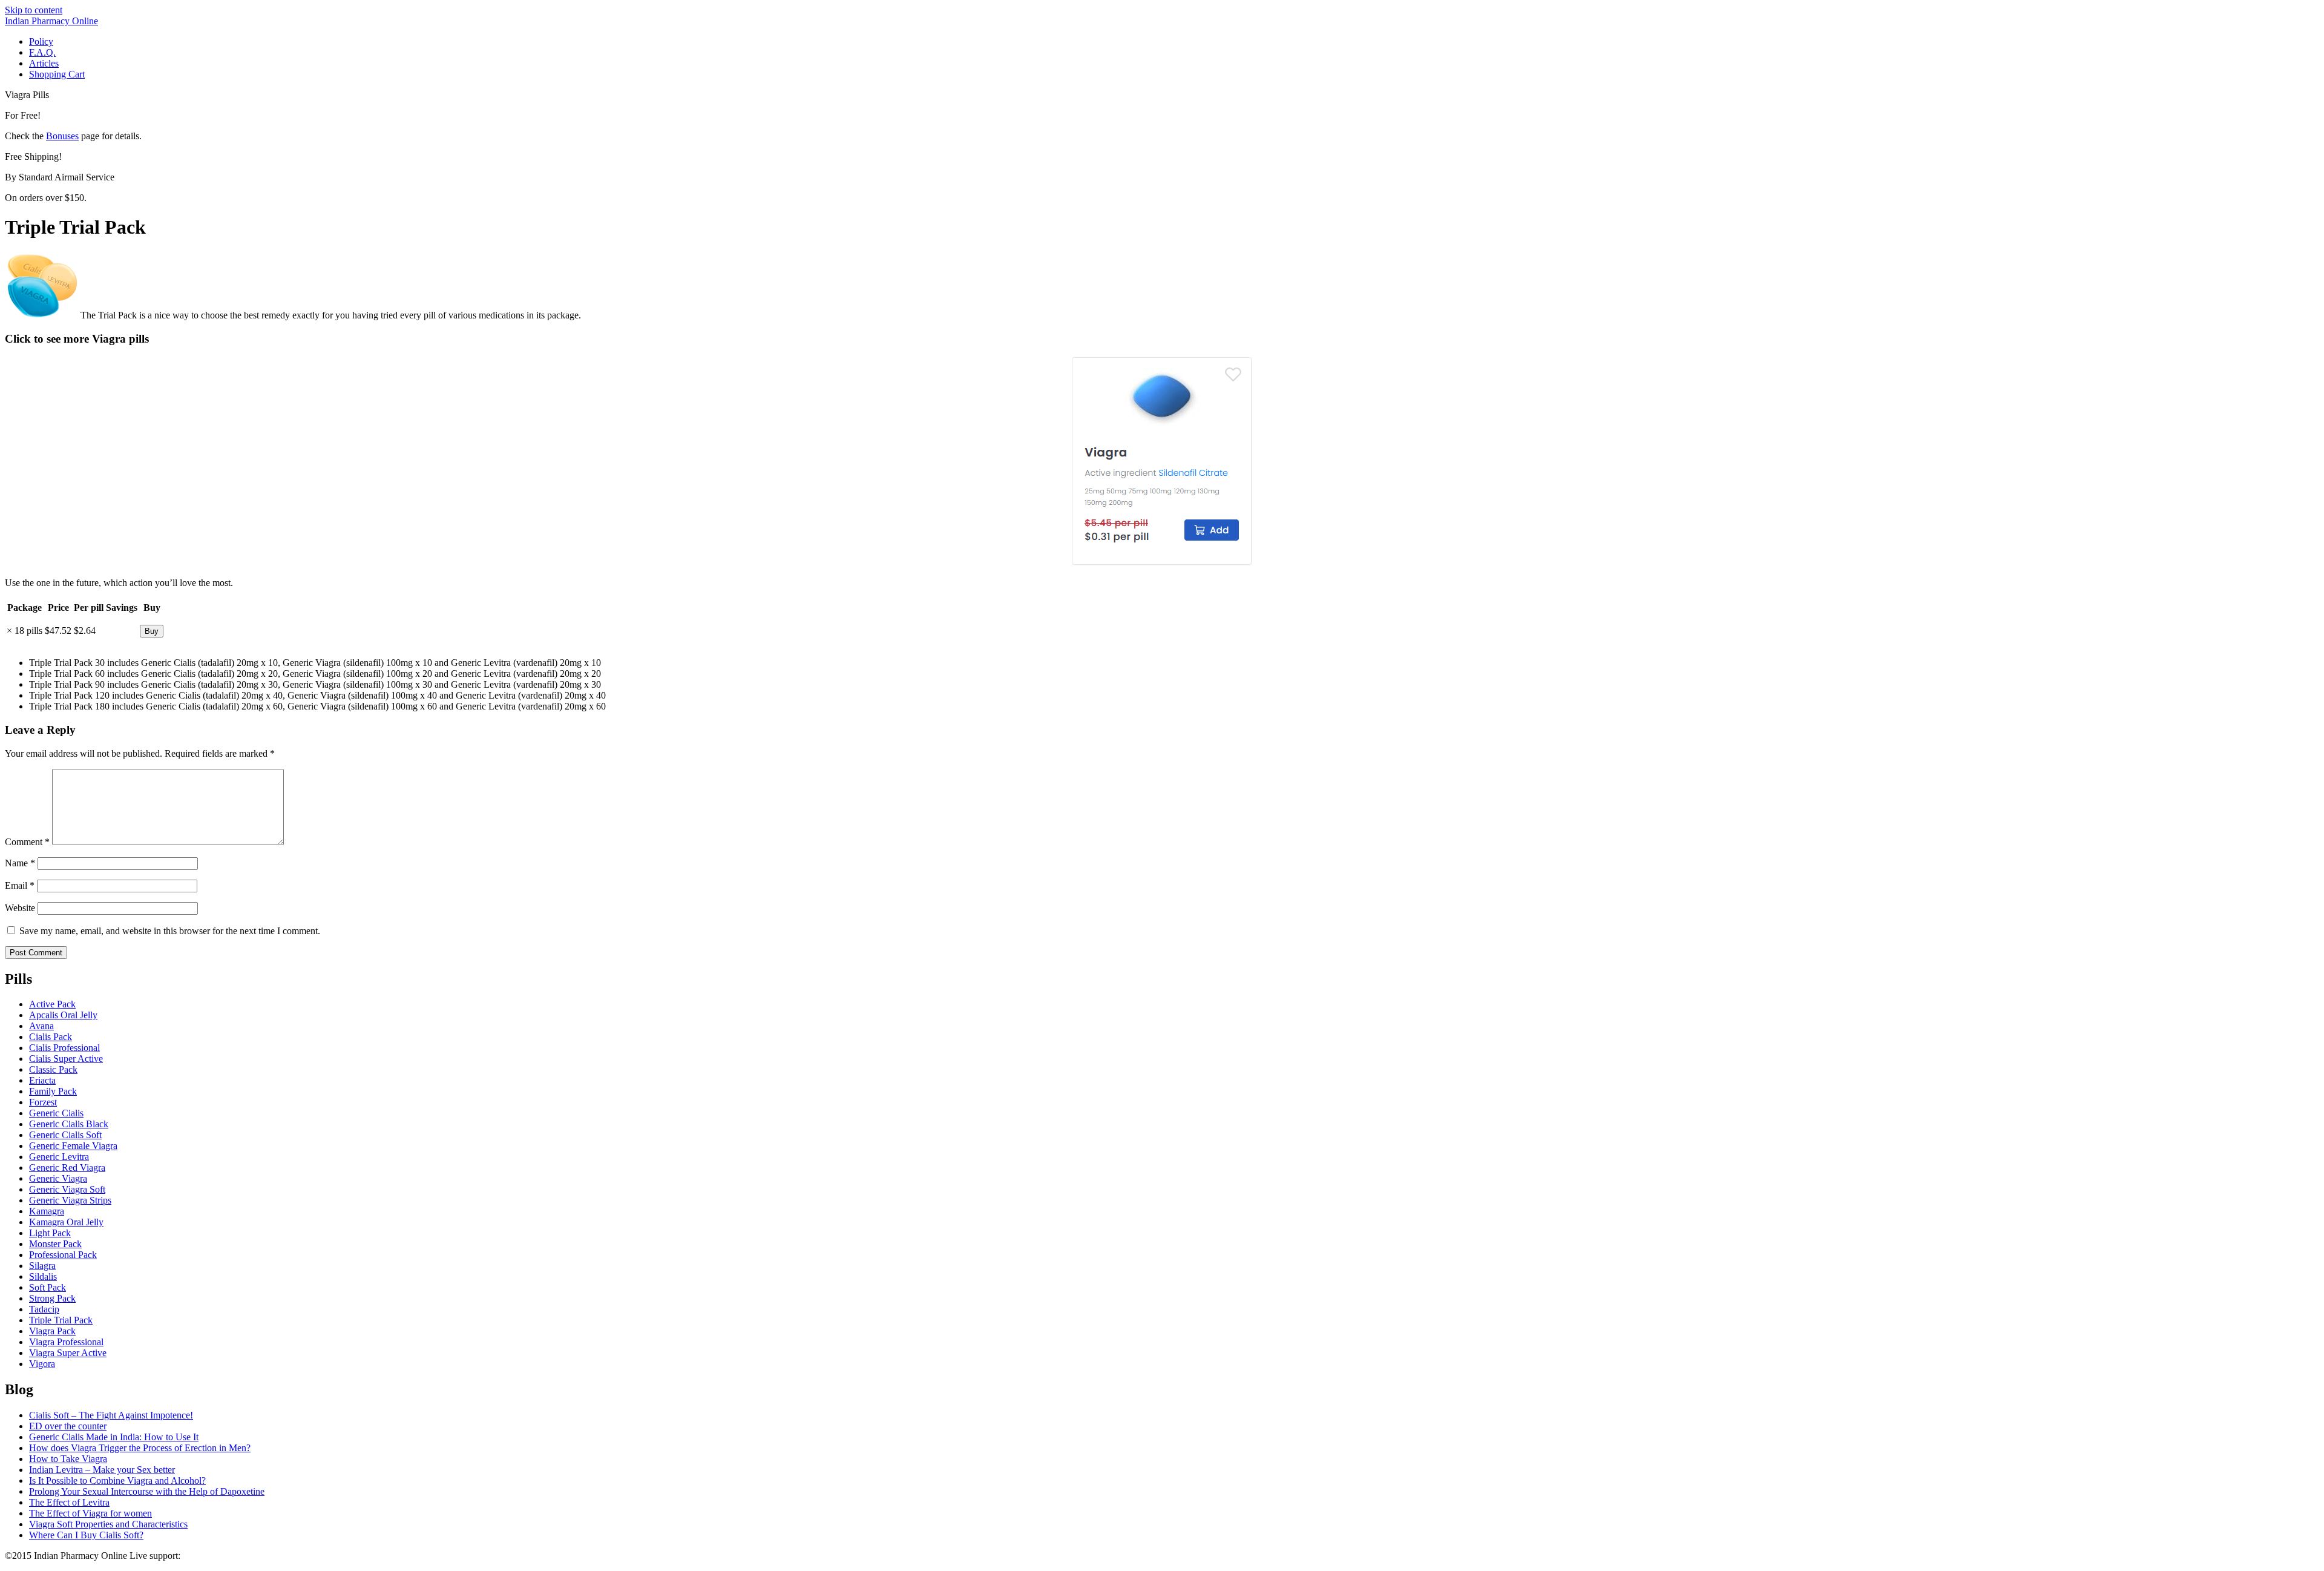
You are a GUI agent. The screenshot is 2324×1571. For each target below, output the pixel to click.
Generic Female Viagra (73, 1146)
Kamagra (47, 1211)
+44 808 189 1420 (218, 1556)
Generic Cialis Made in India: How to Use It (114, 1437)
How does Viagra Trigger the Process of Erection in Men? (140, 1448)
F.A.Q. (42, 52)
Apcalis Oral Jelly (63, 1015)
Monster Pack (55, 1244)
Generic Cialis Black (69, 1124)
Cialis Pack (51, 1037)
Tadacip (44, 1309)
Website (20, 908)
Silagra (42, 1266)
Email (20, 885)
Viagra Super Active (68, 1353)
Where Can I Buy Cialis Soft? (86, 1535)
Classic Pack (53, 1069)
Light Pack (50, 1233)
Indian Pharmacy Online (51, 21)
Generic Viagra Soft (67, 1189)
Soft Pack (48, 1287)
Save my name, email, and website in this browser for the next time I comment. (170, 931)
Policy (41, 41)
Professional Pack (63, 1255)
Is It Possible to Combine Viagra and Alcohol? (117, 1480)
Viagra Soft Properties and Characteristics (108, 1524)
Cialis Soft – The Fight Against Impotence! (111, 1415)
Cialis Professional (64, 1048)
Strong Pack (52, 1298)
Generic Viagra (58, 1178)
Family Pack (53, 1091)
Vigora (42, 1364)
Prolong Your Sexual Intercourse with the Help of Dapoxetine (147, 1491)
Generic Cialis (56, 1113)
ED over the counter (68, 1426)
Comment (27, 842)
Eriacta (42, 1080)
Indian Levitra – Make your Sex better (102, 1470)
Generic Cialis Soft (65, 1135)
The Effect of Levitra (69, 1502)
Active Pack (52, 1004)
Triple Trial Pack (61, 1320)
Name (20, 863)
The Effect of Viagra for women (90, 1513)
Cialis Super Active (66, 1059)
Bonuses (62, 136)
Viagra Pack (52, 1331)
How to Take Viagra (68, 1459)
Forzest (43, 1102)
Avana (41, 1026)
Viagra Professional (66, 1342)
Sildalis (43, 1276)
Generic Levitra (59, 1157)
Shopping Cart (57, 74)
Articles (44, 63)
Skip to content (34, 10)
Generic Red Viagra (67, 1168)
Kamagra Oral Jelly (66, 1222)
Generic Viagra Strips (70, 1200)
